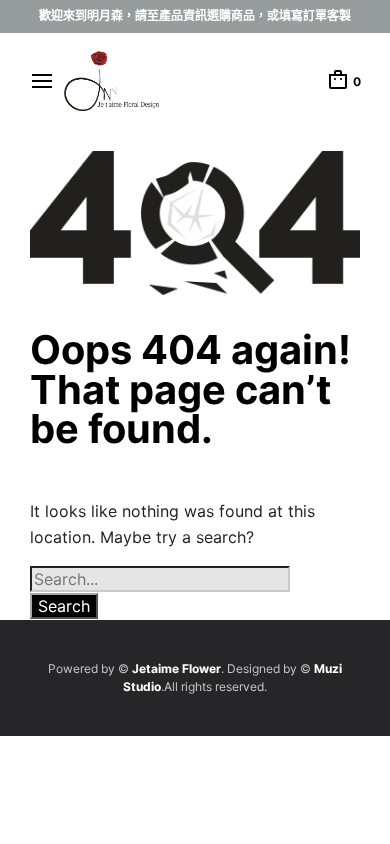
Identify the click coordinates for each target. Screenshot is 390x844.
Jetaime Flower (176, 668)
